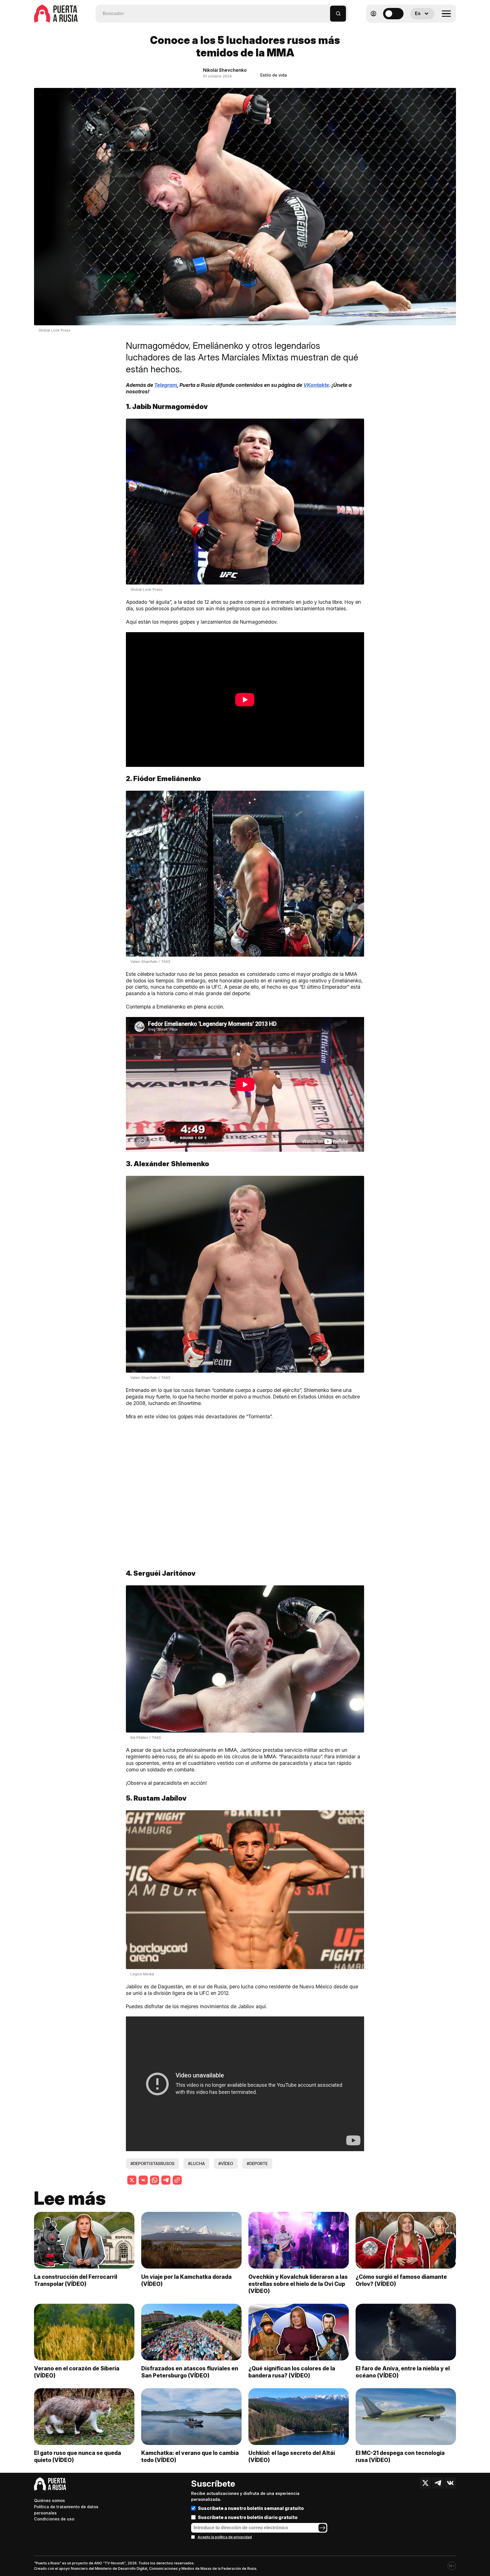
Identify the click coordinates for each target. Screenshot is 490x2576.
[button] (326, 11)
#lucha (196, 2163)
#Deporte (257, 2163)
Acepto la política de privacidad (225, 2537)
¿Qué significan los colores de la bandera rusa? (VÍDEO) (292, 2372)
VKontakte (316, 385)
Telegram (166, 385)
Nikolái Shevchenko (225, 70)
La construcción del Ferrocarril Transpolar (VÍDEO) (76, 2280)
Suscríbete (213, 2484)
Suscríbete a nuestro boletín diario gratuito (248, 2517)
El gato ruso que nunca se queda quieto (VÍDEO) (78, 2456)
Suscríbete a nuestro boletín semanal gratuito (251, 2508)
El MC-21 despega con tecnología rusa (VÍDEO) (400, 2456)
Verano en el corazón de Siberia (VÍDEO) (77, 2372)
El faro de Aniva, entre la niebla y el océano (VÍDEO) (403, 2372)
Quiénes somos (49, 2500)
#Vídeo (226, 2163)
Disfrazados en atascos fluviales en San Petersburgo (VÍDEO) (190, 2372)
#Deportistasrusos (152, 2163)
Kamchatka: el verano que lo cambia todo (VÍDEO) (190, 2456)
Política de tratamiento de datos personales (66, 2510)
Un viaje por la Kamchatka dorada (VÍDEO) (186, 2280)
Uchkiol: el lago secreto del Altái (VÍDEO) (292, 2456)
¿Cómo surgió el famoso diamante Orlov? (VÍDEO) (401, 2280)
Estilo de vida (274, 75)
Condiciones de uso (54, 2519)
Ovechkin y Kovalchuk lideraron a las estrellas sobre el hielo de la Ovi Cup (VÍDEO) (298, 2284)
